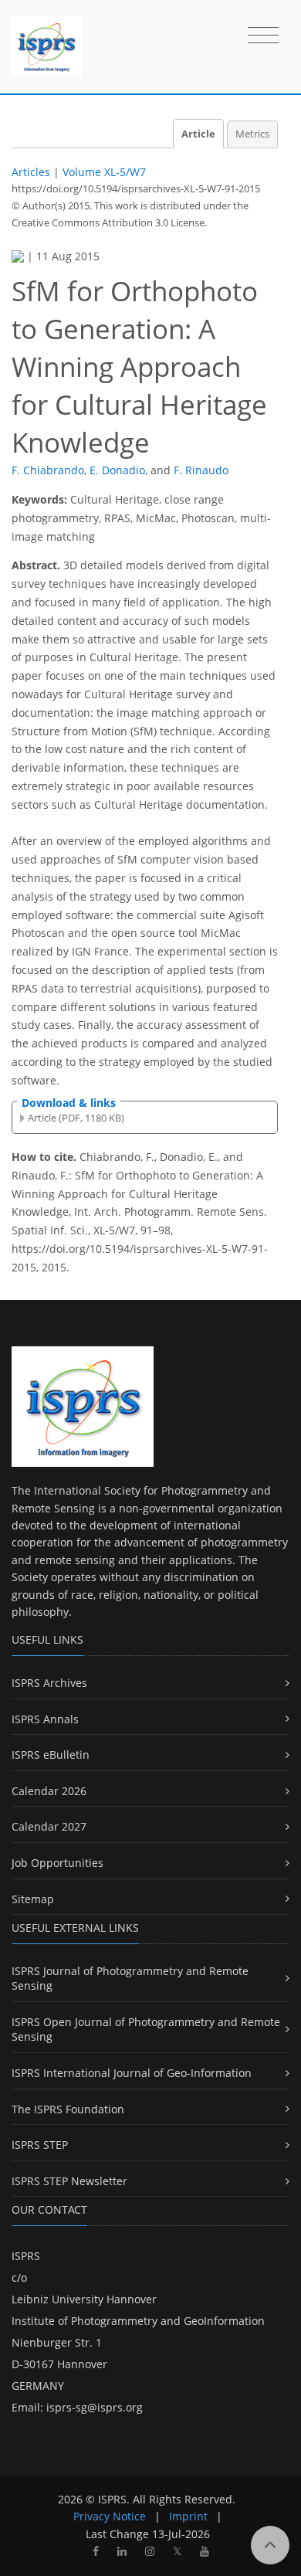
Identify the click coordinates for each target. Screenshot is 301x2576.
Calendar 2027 (49, 1826)
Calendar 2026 (49, 1791)
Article (198, 134)
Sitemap (33, 1899)
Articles (31, 172)
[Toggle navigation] (263, 36)
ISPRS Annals (45, 1719)
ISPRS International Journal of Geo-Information (132, 2073)
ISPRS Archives (49, 1683)
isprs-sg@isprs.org (95, 2407)
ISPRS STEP (40, 2145)
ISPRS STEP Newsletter (69, 2181)
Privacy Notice (110, 2516)
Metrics (252, 134)
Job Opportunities (57, 1863)
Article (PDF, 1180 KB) (76, 1118)
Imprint (188, 2516)
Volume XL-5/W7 (104, 172)
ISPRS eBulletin (51, 1755)
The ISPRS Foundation (68, 2109)
